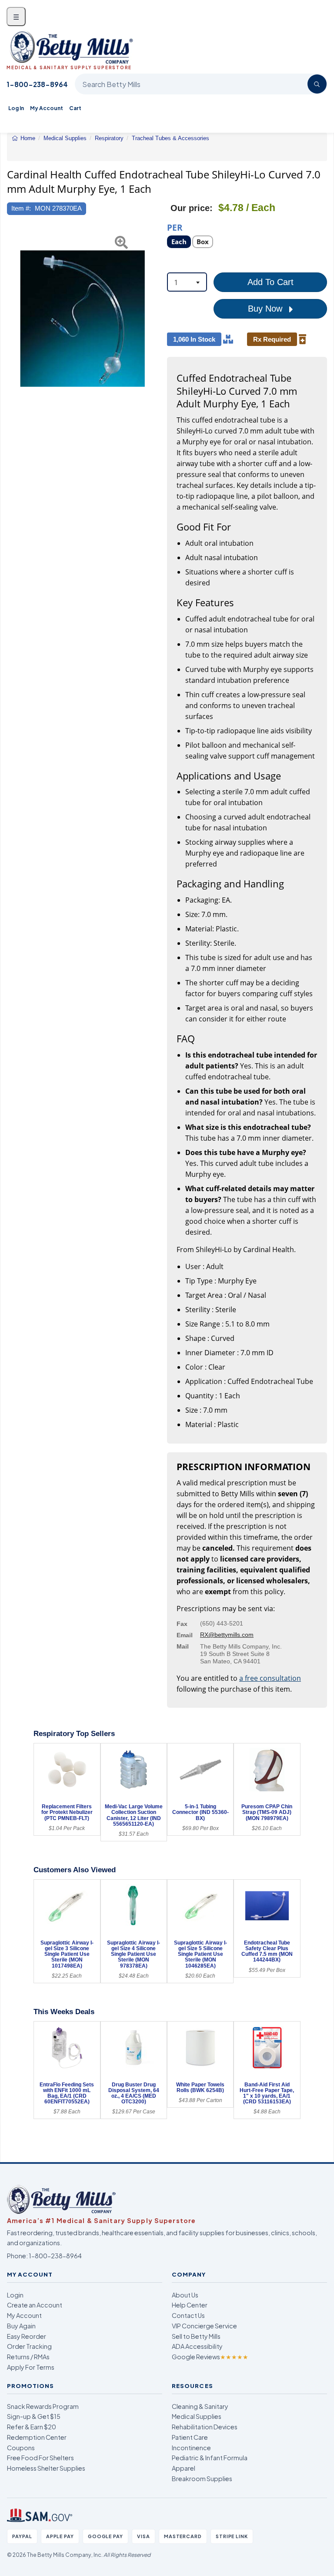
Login (15, 2295)
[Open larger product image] (83, 319)
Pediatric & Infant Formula (210, 2458)
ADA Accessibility (197, 2346)
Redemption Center (37, 2437)
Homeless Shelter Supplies (46, 2468)
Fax (182, 1624)
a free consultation (270, 1678)
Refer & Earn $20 (32, 2427)
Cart (75, 108)
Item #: (21, 208)
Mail (183, 1646)
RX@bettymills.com (227, 1635)
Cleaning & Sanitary (200, 2406)
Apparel (184, 2468)
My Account (47, 108)
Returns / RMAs (28, 2357)
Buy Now (266, 309)
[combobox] (187, 282)
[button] (12, 319)
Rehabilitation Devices (205, 2427)
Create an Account (35, 2305)
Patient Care (190, 2437)
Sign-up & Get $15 (34, 2416)
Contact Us (188, 2315)
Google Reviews (210, 2357)
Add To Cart (271, 282)
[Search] (317, 84)
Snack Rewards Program (43, 2406)
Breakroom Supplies (202, 2479)
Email (185, 1635)
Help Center (190, 2305)
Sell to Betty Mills (196, 2336)
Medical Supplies (197, 2416)
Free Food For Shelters (40, 2458)
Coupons (21, 2448)
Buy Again (21, 2326)
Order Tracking (29, 2346)
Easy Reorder (27, 2336)
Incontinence (191, 2448)
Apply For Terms (31, 2367)
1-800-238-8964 (37, 84)
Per (175, 227)
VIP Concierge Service (204, 2326)
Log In (16, 108)
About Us (185, 2295)
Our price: (192, 208)
